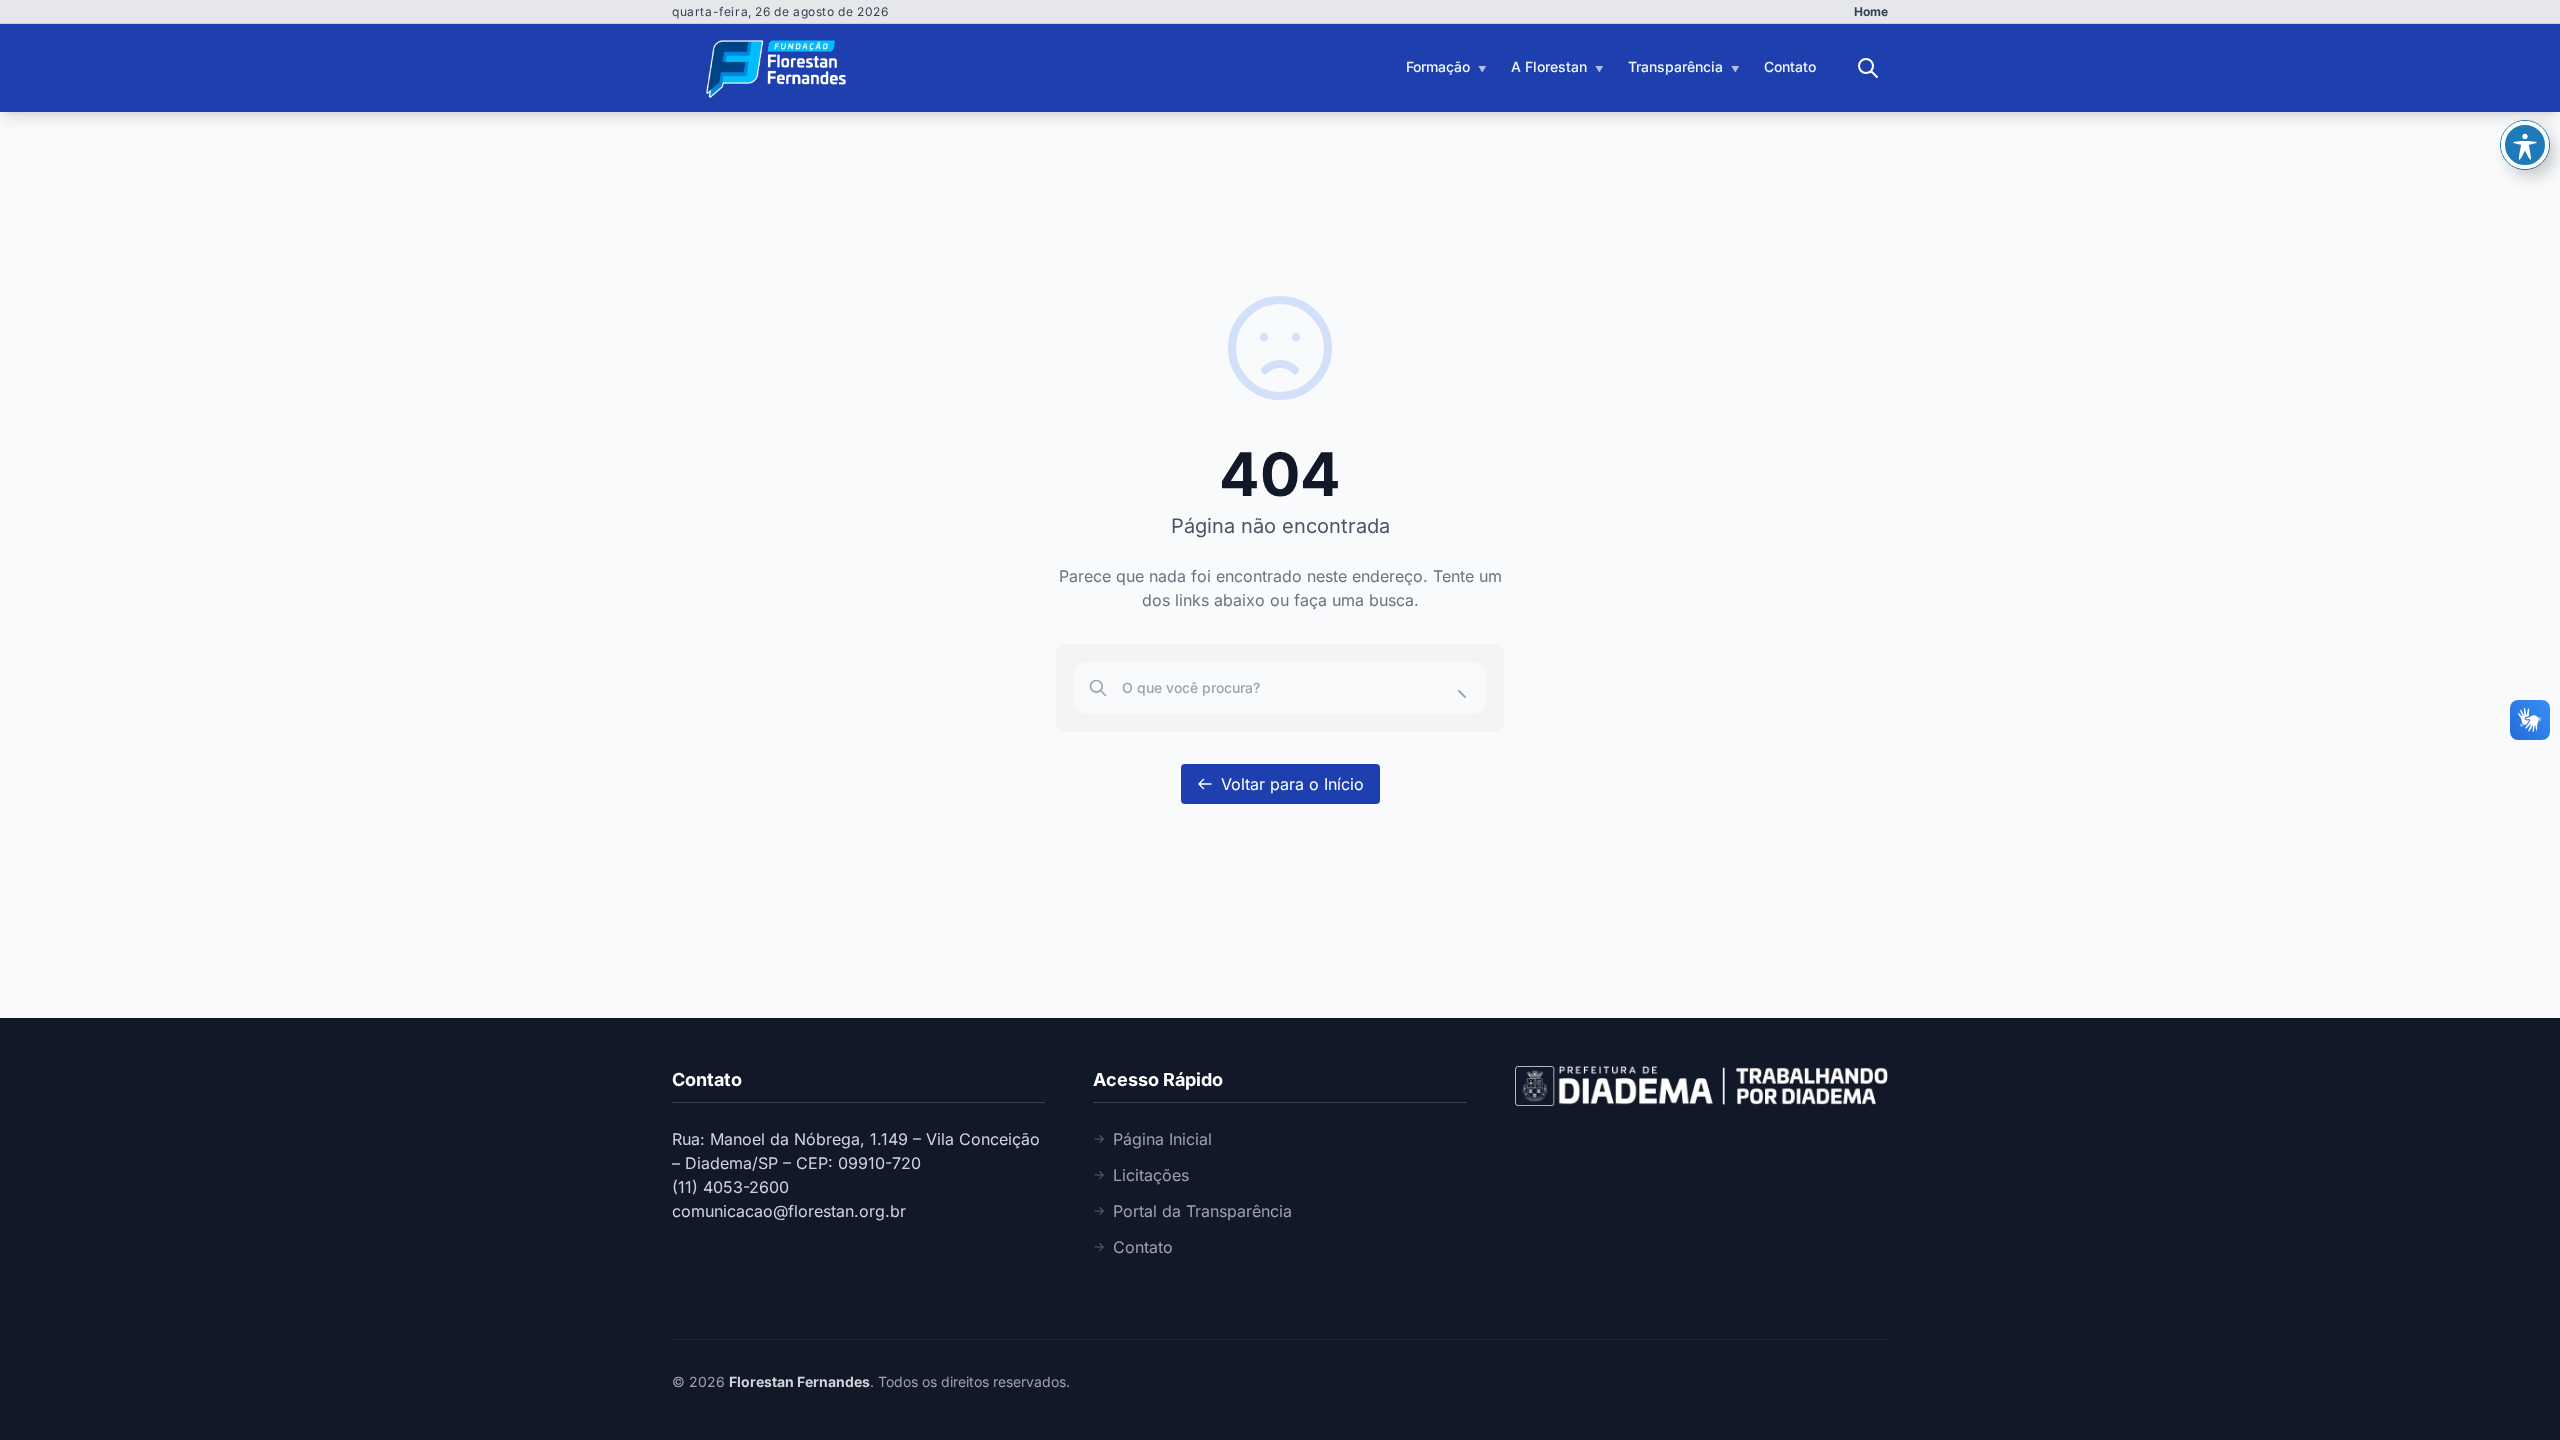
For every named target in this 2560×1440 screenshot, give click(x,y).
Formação (1438, 66)
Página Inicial (1162, 1139)
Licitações (1151, 1175)
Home (1871, 11)
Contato (1790, 66)
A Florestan (1549, 66)
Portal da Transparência (1202, 1211)
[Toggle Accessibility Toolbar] (2525, 145)
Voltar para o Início (1292, 784)
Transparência (1675, 66)
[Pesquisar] (1868, 68)
